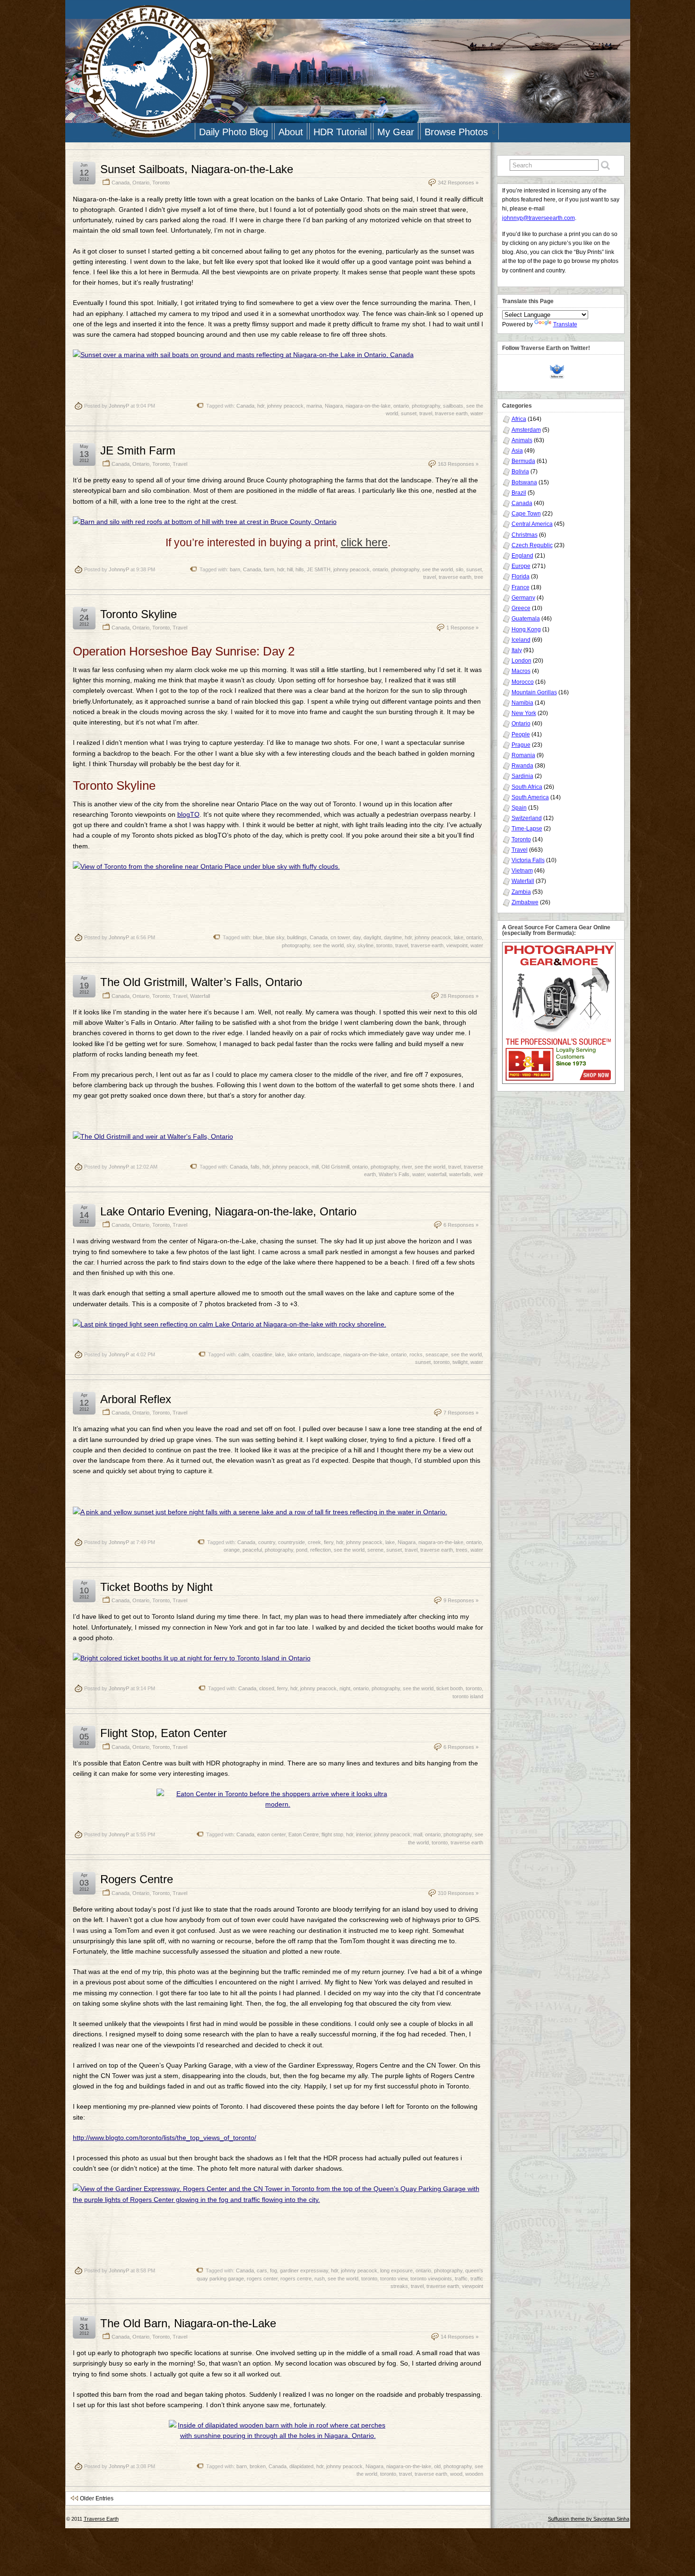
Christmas (525, 535)
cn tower (340, 937)
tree (479, 577)
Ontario (141, 183)
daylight (372, 937)
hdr (261, 406)
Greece (521, 608)
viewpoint (457, 945)
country (267, 1542)
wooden (474, 2474)
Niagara (334, 406)
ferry (282, 1688)
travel (426, 413)
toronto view (394, 2279)
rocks (416, 1354)
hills (300, 569)
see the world (438, 569)
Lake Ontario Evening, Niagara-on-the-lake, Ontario (228, 1211)
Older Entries (97, 2498)
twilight (460, 1362)
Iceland (521, 640)
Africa (519, 419)
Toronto (161, 183)
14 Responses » (460, 2337)
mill (315, 1167)
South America (530, 797)
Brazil (519, 493)
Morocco (523, 682)
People (521, 734)
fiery (329, 1542)
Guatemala (526, 619)
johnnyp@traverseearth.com (539, 218)
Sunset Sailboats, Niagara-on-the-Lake (197, 169)
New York (524, 713)
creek (314, 1542)
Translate (565, 324)
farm (269, 569)
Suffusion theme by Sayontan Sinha (589, 2519)
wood (456, 2474)
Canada (121, 183)
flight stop (332, 1834)
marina (314, 406)
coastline (262, 1354)
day (357, 937)
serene (375, 1550)
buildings (297, 937)
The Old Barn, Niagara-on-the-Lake (188, 2323)
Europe (521, 566)
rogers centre (296, 2279)
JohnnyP (119, 406)
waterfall (437, 1174)
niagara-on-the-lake (368, 406)
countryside (291, 1542)
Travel (180, 464)
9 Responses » (461, 1600)
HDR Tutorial (340, 132)
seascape (437, 1354)
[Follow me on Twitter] (559, 371)
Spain (519, 808)
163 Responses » (458, 464)
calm (244, 1354)
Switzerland (527, 818)
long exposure (396, 2270)
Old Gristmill (335, 1167)
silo (460, 569)
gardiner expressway (304, 2270)
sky (351, 945)
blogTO (188, 814)
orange (232, 1550)
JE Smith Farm (138, 450)
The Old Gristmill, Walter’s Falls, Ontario (201, 982)
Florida (521, 576)
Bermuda (523, 461)
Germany (523, 598)
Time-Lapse (527, 829)
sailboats (453, 406)
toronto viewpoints (431, 2279)
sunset (409, 413)
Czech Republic (532, 545)
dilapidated (301, 2466)
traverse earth (451, 413)
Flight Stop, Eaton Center (164, 1733)
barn (235, 569)
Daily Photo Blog (234, 132)
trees (462, 1550)
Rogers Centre (137, 1879)
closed (267, 1688)
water (477, 413)
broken (258, 2466)
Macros (521, 671)
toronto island (468, 1696)
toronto (384, 945)
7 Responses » (461, 1413)
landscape (329, 1354)
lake (459, 937)
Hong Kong (526, 629)
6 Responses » (461, 1225)
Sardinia (522, 776)
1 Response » (462, 628)
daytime (393, 937)
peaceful (252, 1550)
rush (320, 2279)
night (345, 1688)
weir (478, 1174)
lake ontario (301, 1354)
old (437, 2466)
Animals (522, 440)
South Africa (527, 787)
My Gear (396, 132)
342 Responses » (458, 183)
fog (274, 2270)
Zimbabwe (525, 902)
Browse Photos (456, 132)
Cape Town (526, 514)
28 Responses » (460, 996)
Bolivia (520, 472)
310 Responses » (458, 1893)
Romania (523, 755)
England (522, 556)
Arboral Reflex (136, 1399)
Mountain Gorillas (534, 692)
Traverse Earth (101, 2519)
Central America (532, 524)
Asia (517, 451)
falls (255, 1167)
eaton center (271, 1834)
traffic (461, 2279)
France (521, 587)
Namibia (522, 703)
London (521, 661)
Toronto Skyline (139, 614)
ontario (401, 406)
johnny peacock (285, 406)
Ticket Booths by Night (156, 1587)
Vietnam (522, 871)
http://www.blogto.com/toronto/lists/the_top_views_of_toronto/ (165, 2138)
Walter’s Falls (394, 1174)
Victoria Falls (528, 860)
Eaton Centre (304, 1834)
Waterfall (200, 996)
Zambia (521, 892)
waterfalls (460, 1174)
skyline (365, 945)
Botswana (524, 482)
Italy (517, 650)
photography (426, 406)
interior (364, 1834)
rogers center (262, 2279)
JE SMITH (319, 569)
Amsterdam (526, 430)
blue (258, 937)
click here (364, 542)
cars (262, 2270)
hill (290, 569)
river (407, 1167)
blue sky (275, 937)
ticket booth (450, 1688)
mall (418, 1834)
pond (302, 1550)
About (291, 132)
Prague (521, 745)
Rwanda (522, 766)
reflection (321, 1550)
